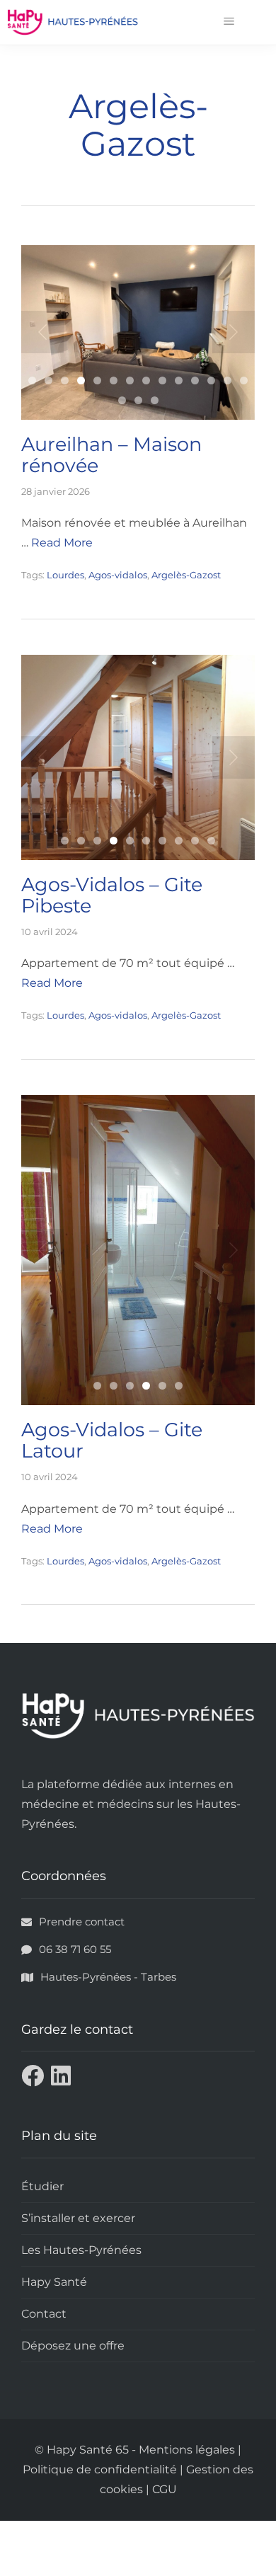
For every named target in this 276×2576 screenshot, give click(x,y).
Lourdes (65, 575)
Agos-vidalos (118, 575)
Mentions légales (187, 2451)
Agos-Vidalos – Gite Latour (112, 1442)
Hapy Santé (54, 2283)
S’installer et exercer (78, 2220)
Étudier (42, 2188)
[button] (229, 22)
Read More (52, 983)
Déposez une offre (73, 2347)
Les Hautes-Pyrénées (81, 2251)
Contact (44, 2315)
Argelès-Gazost (186, 575)
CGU (165, 2491)
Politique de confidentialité (100, 2471)
